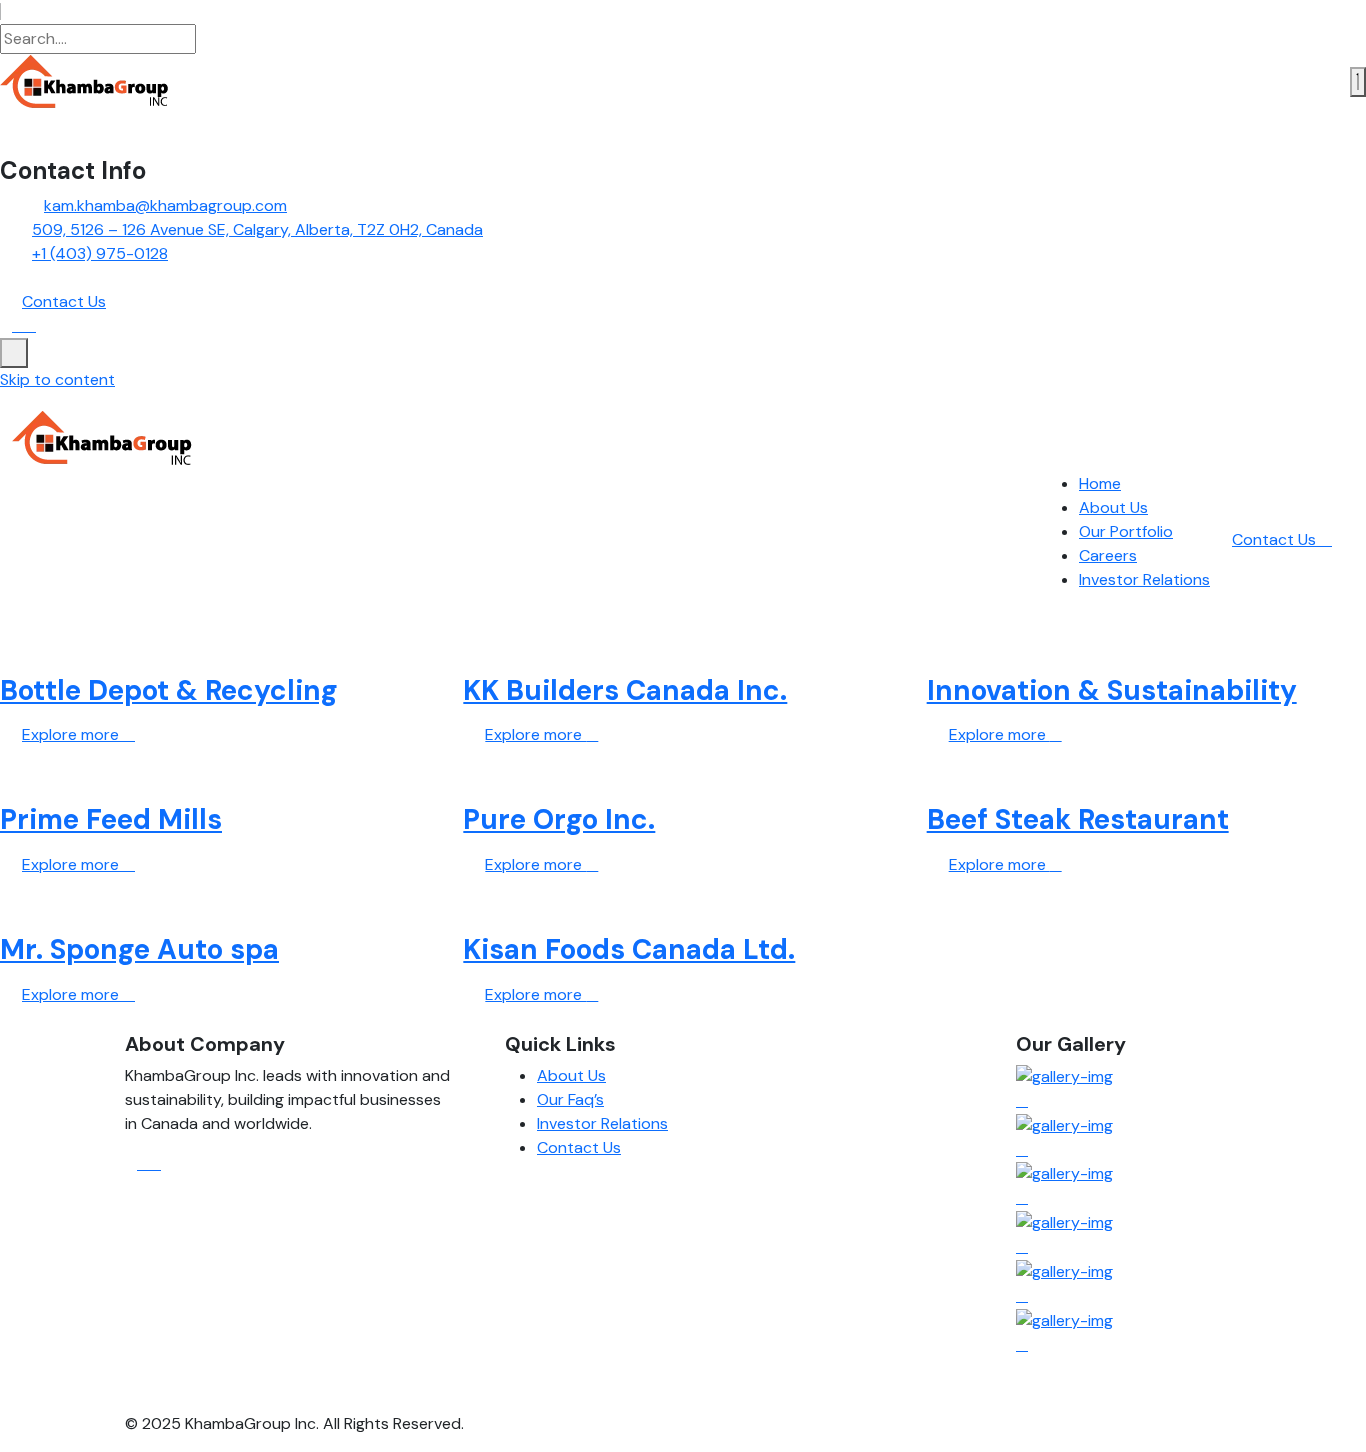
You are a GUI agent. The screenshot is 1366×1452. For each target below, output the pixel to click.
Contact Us (1276, 539)
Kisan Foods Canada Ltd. (629, 949)
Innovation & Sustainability (1112, 690)
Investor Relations (1144, 579)
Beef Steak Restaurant (1078, 819)
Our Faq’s (570, 1099)
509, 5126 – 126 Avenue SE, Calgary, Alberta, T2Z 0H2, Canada (257, 229)
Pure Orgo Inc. (559, 819)
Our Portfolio (1126, 531)
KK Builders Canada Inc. (625, 690)
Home (1100, 483)
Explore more (72, 734)
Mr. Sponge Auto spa (139, 949)
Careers (1108, 555)
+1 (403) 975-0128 (100, 253)
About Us (1113, 507)
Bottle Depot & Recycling (169, 690)
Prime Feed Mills (111, 819)
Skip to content (57, 379)
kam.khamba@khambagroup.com (165, 205)
